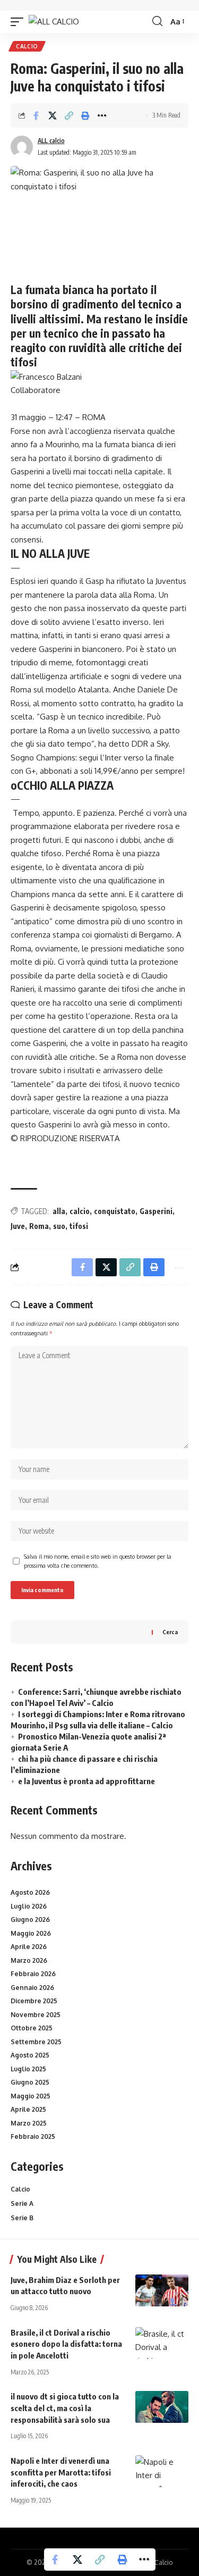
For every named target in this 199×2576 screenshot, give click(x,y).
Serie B (22, 2218)
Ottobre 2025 (32, 2028)
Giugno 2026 (30, 1920)
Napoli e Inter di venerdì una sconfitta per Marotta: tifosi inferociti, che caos (61, 2472)
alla (59, 1211)
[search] (157, 21)
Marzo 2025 (29, 2123)
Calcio (27, 46)
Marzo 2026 (29, 1960)
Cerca (170, 1632)
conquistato (115, 1211)
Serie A (22, 2203)
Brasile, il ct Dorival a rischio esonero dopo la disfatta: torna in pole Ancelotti (66, 2344)
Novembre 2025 (36, 2015)
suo (59, 1226)
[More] (102, 115)
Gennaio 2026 (32, 1988)
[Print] (85, 115)
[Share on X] (53, 115)
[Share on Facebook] (36, 115)
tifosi (79, 1226)
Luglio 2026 (29, 1906)
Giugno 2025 (30, 2082)
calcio (80, 1211)
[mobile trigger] (20, 22)
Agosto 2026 (30, 1892)
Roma (39, 1226)
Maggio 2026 (31, 1933)
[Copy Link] (69, 115)
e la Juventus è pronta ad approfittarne (86, 1781)
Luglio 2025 (28, 2069)
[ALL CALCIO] (54, 22)
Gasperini (156, 1211)
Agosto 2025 (30, 2055)
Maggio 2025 (31, 2096)
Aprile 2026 (29, 1947)
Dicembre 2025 (34, 2001)
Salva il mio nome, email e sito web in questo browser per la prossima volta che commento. (98, 1561)
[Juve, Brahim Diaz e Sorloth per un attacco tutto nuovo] (162, 2290)
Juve (18, 1226)
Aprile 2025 (28, 2109)
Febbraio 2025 (33, 2136)
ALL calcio (51, 141)
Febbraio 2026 (33, 1974)
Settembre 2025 (36, 2042)
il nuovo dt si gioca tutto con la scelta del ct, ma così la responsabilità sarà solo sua (65, 2408)
